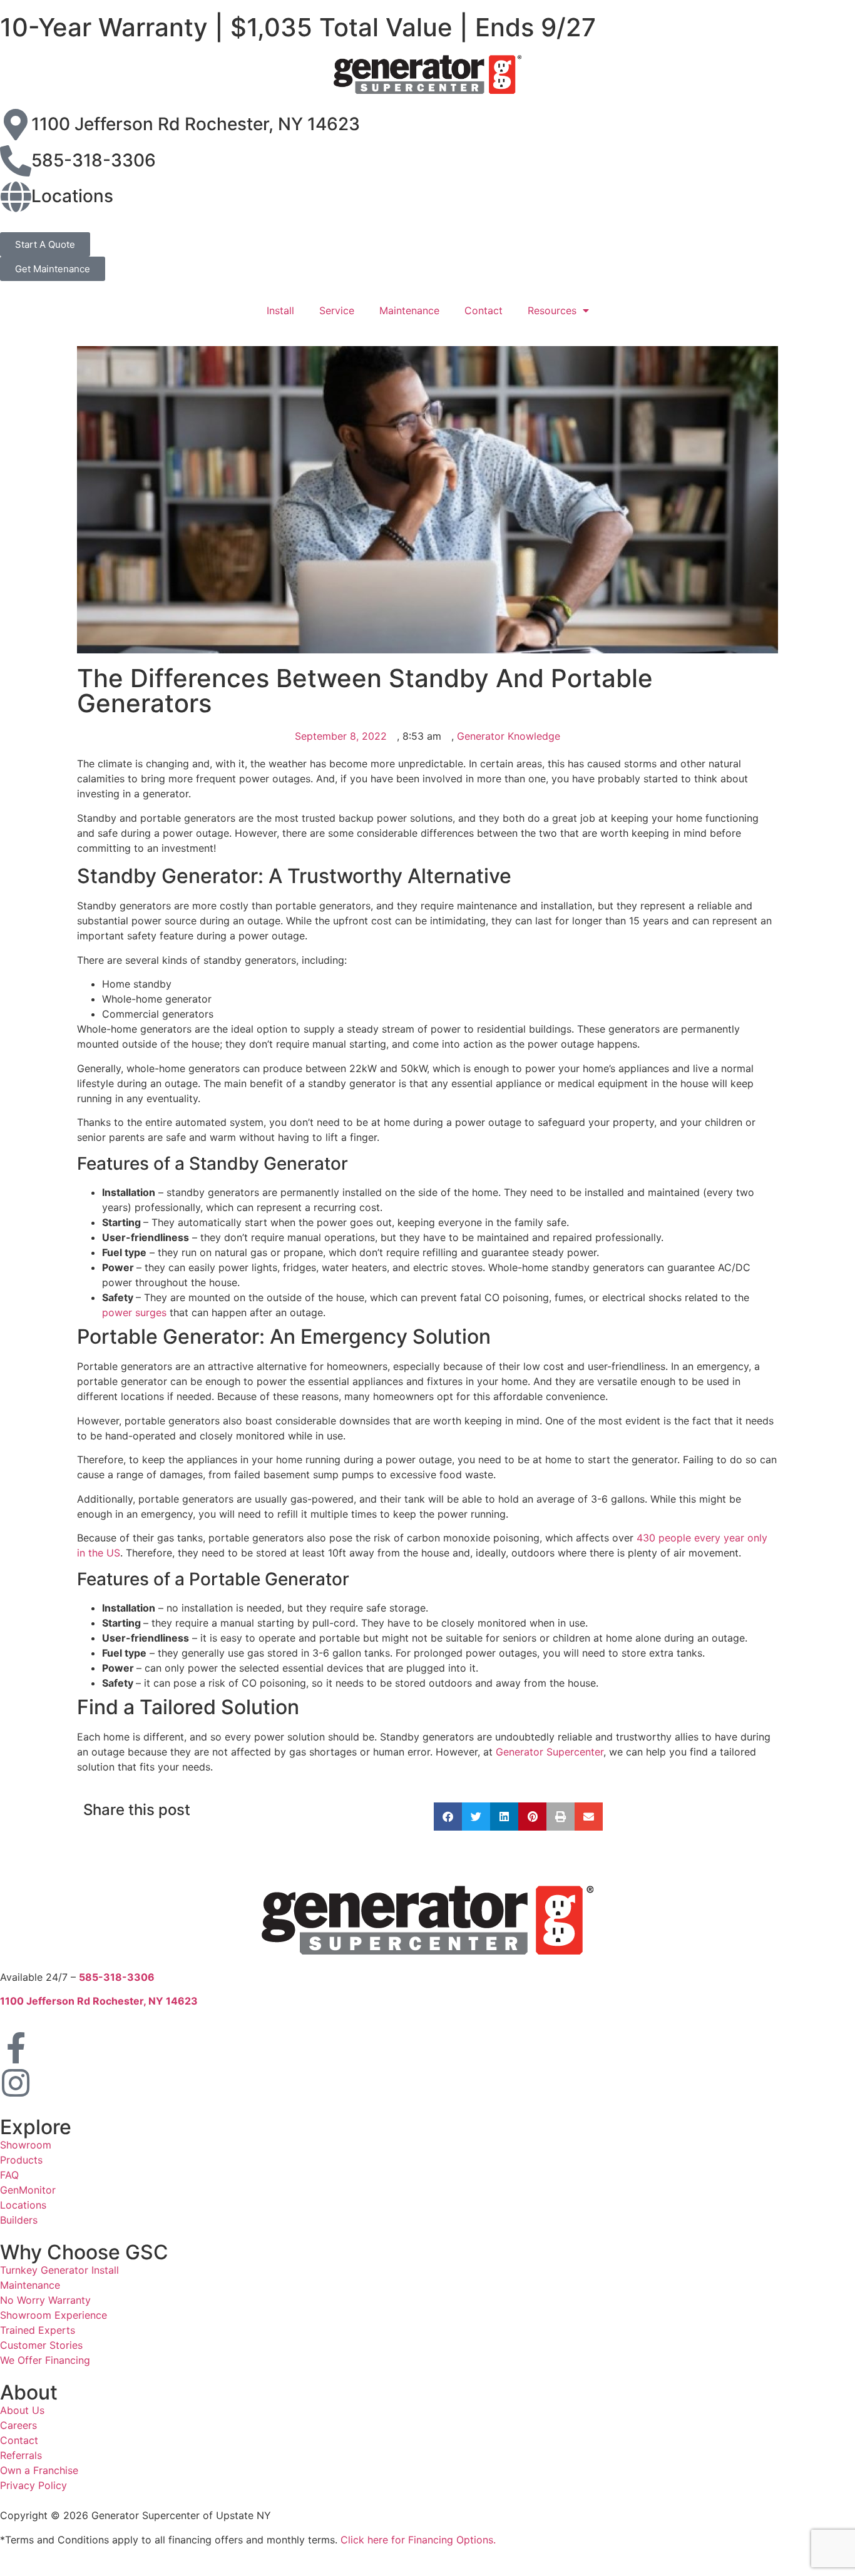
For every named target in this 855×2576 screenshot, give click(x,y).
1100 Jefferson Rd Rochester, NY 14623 (196, 124)
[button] (448, 1817)
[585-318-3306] (16, 161)
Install (280, 310)
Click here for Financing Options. (418, 2540)
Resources (552, 310)
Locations (72, 196)
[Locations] (16, 197)
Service (337, 310)
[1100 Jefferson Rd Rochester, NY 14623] (16, 125)
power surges (136, 1312)
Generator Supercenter (550, 1752)
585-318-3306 (94, 160)
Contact (484, 310)
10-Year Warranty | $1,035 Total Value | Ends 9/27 (298, 27)
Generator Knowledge (509, 736)
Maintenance (409, 310)
